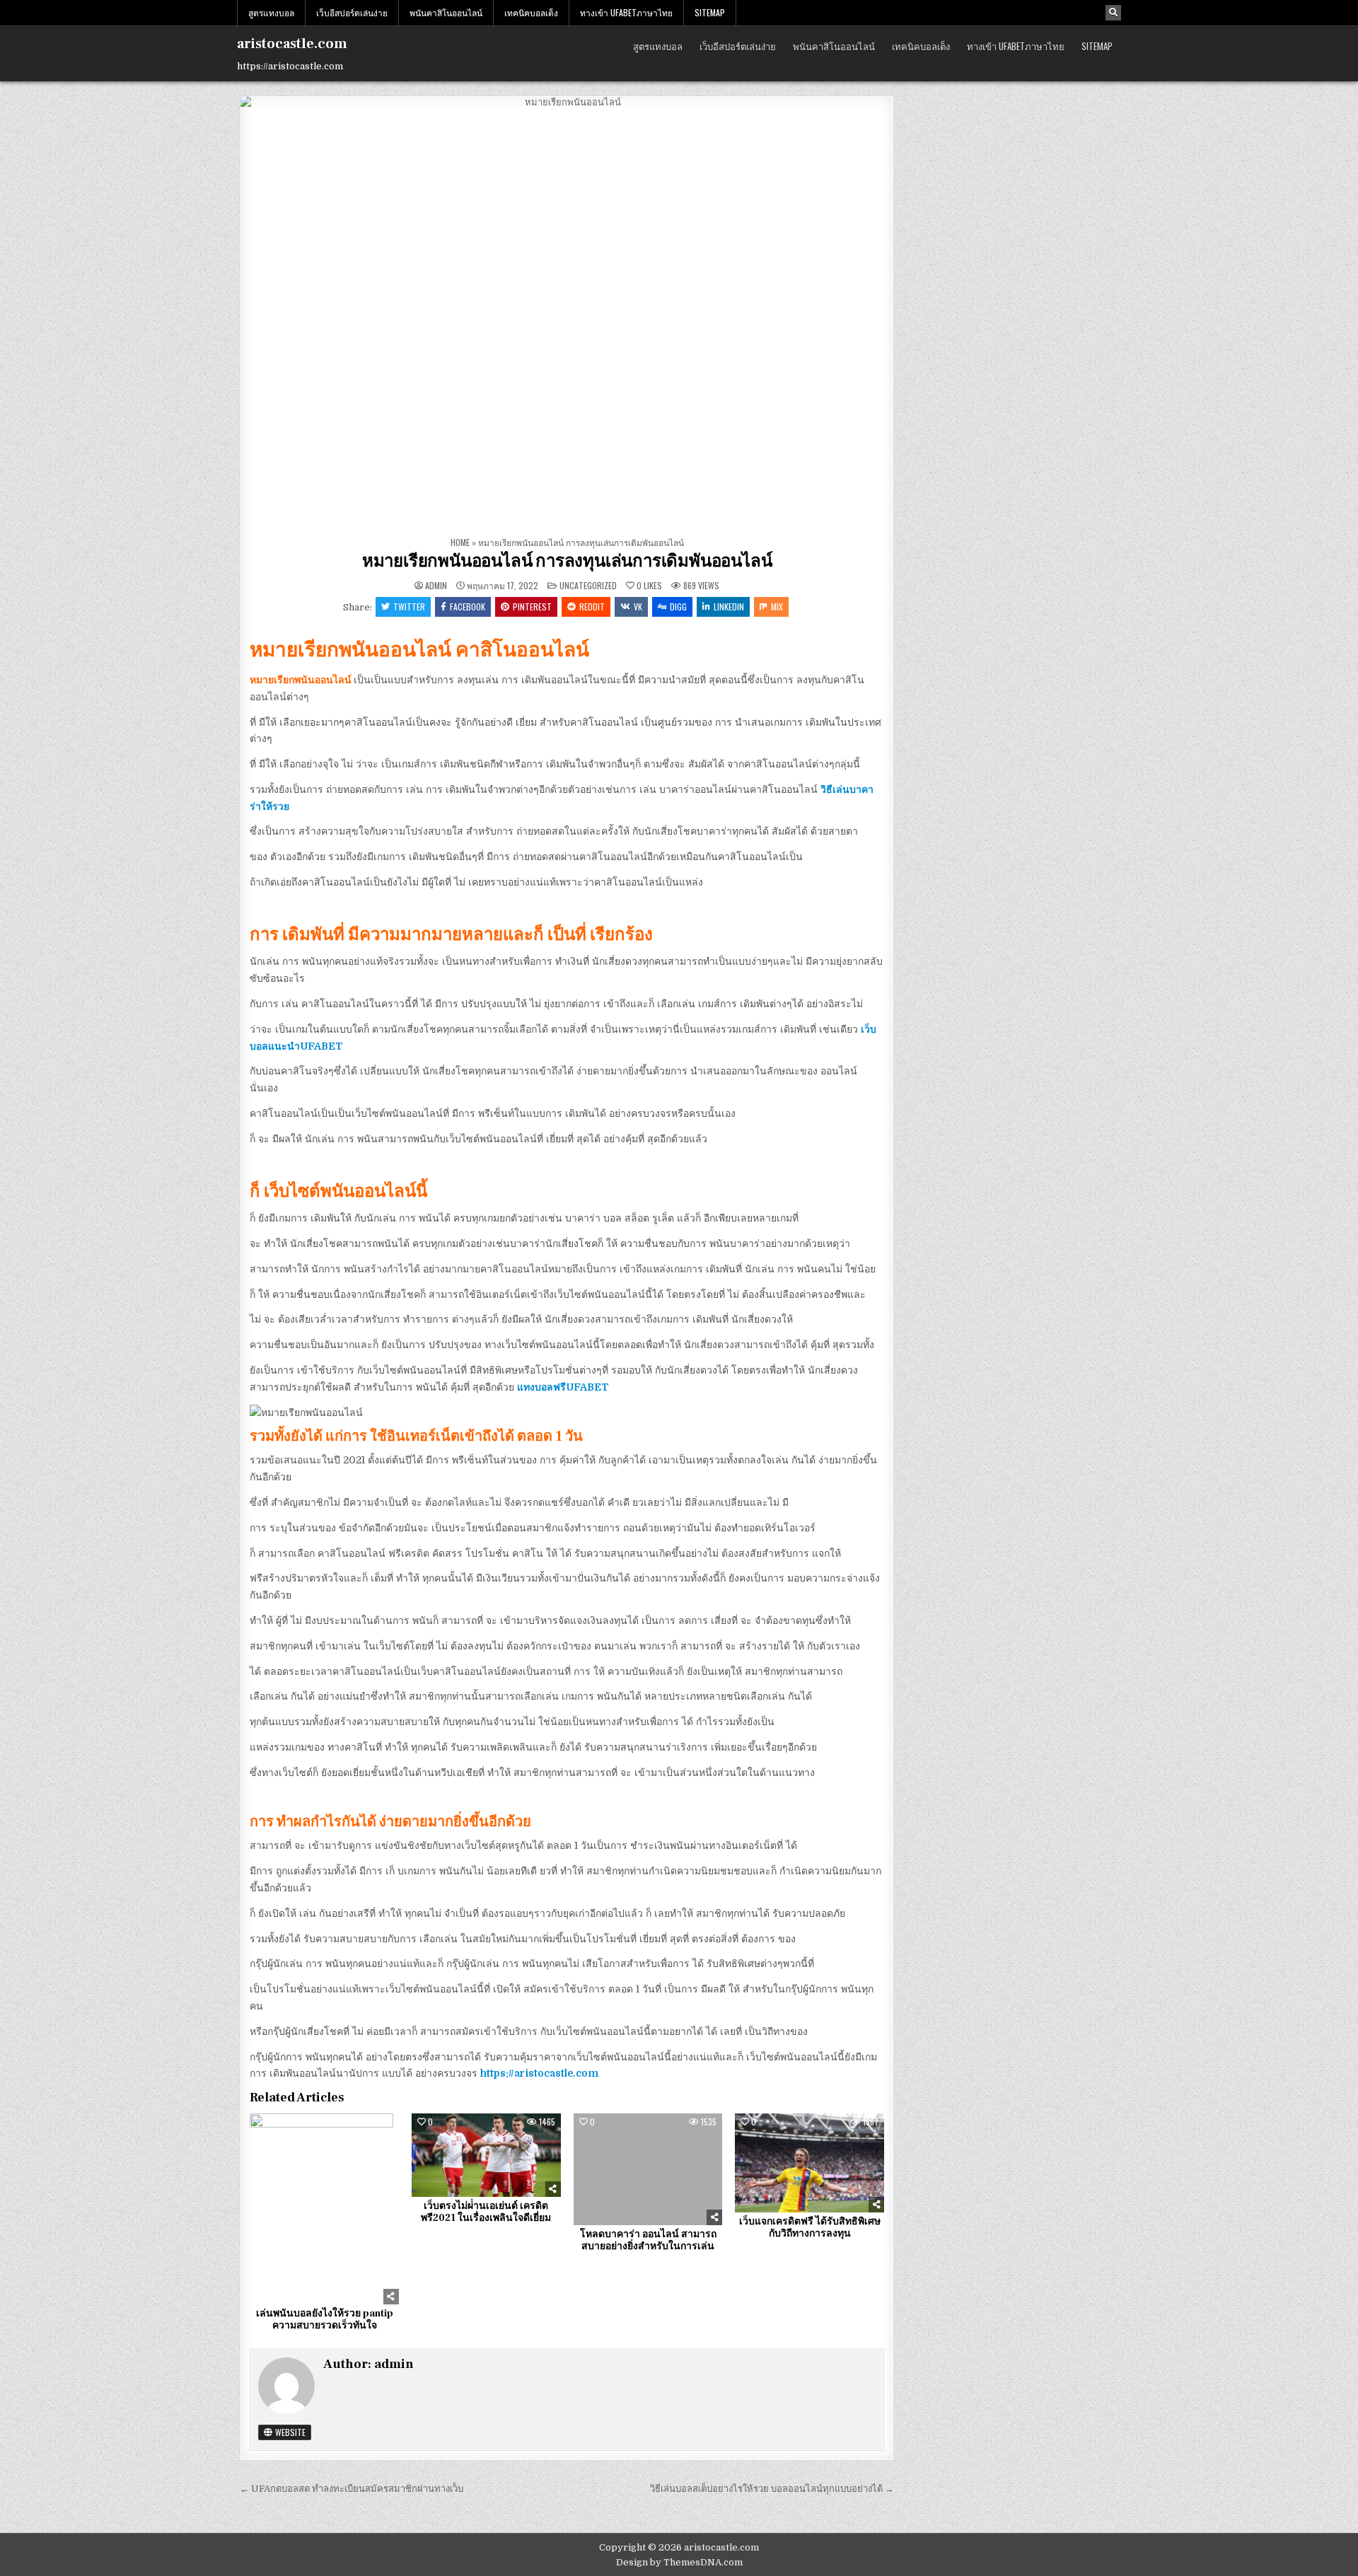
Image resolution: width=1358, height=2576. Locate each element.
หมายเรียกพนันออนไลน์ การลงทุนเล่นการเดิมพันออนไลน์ (567, 561)
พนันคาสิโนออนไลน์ (446, 12)
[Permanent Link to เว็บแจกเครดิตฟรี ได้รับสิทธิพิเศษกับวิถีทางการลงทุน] (809, 2163)
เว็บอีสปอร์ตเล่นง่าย (352, 12)
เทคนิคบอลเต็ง (531, 12)
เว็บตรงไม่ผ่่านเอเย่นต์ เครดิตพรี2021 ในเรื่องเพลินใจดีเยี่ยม (486, 2212)
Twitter (409, 607)
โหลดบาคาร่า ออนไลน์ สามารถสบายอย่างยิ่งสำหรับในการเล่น (648, 2240)
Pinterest (532, 607)
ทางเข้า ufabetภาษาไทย (626, 12)
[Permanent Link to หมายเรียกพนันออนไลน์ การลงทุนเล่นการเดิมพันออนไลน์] (567, 313)
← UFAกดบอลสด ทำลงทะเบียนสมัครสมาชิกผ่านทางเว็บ (352, 2489)
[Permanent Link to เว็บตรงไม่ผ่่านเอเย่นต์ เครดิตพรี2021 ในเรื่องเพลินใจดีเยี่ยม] (486, 2155)
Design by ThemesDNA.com (679, 2562)
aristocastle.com (292, 44)
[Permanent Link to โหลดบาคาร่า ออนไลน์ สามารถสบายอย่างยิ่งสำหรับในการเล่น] (648, 2169)
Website (289, 2432)
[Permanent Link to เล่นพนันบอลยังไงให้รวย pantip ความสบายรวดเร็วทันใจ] (324, 2209)
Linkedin (729, 607)
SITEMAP (710, 12)
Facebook (468, 607)
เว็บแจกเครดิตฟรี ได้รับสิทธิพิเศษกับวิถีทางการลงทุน (810, 2228)
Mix (777, 607)
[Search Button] (1113, 13)
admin (436, 586)
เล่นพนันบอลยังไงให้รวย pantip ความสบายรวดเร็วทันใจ (325, 2320)
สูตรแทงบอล (271, 12)
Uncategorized (588, 585)
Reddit (592, 607)
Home (460, 542)
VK (638, 607)
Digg (678, 607)
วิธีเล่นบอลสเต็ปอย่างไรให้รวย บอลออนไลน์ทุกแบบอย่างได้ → (772, 2489)
